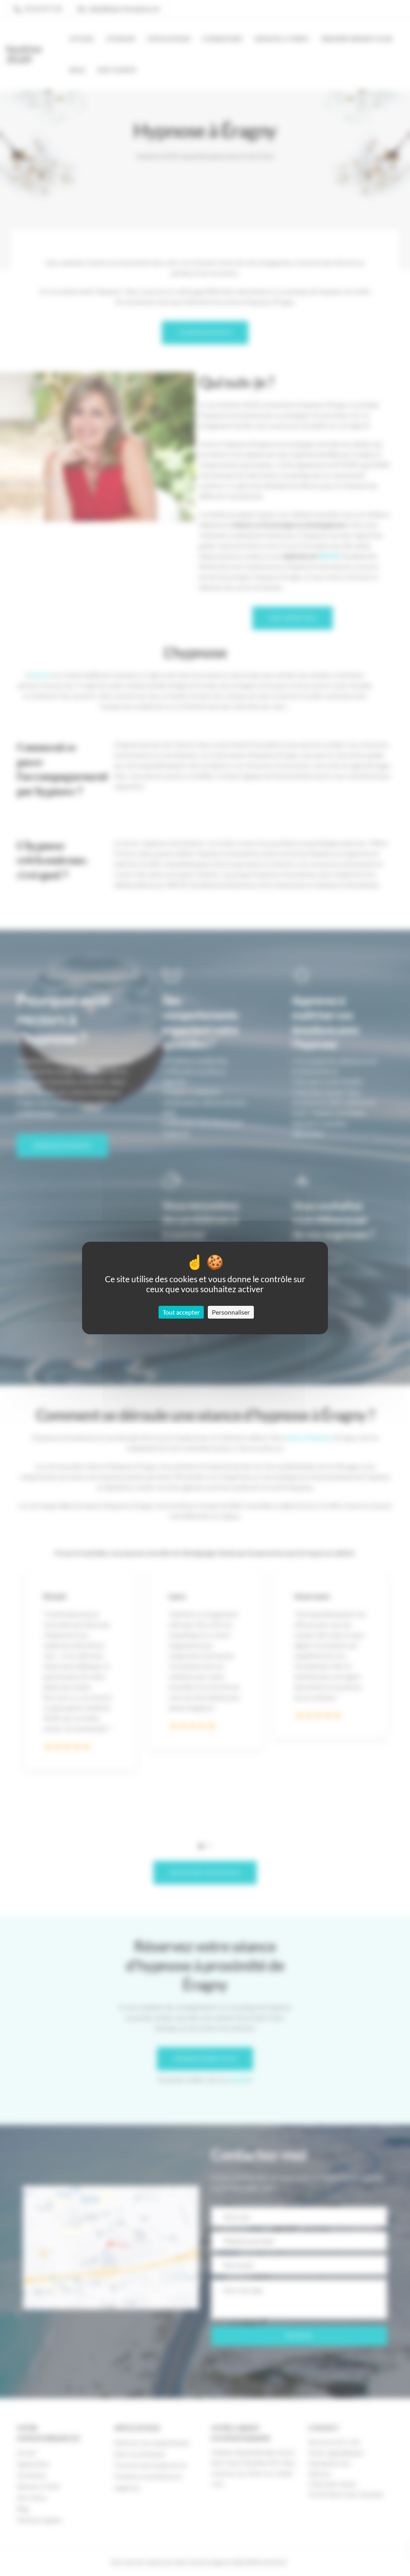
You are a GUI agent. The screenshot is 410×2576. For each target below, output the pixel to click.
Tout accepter (181, 1312)
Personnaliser (231, 1312)
